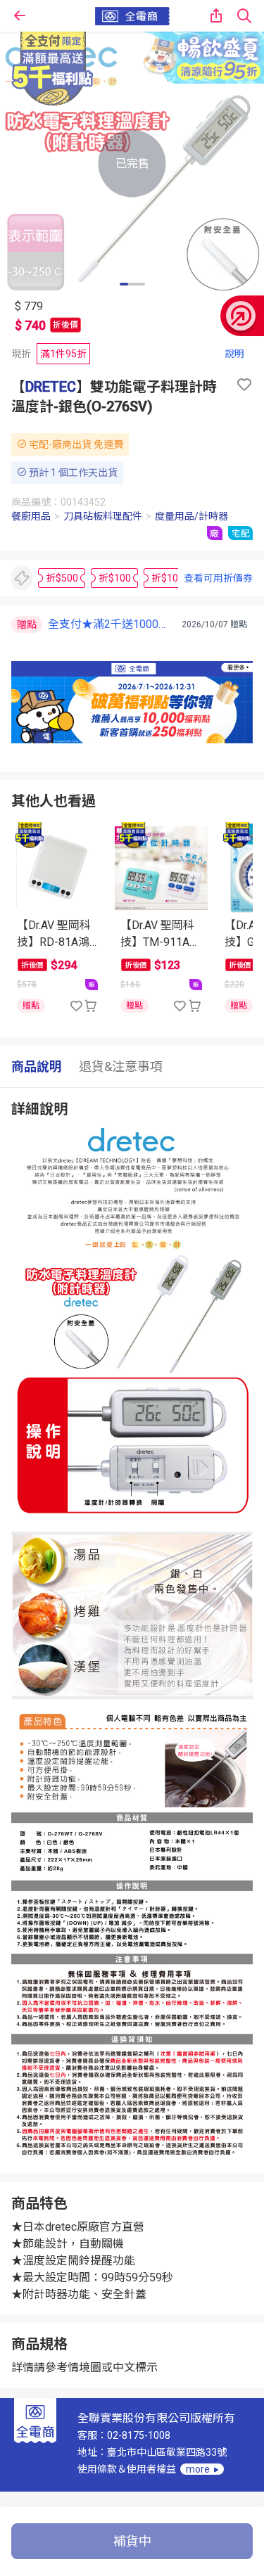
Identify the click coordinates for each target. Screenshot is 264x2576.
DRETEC (51, 387)
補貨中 (132, 2541)
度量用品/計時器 (191, 516)
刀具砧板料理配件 (103, 516)
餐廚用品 (31, 516)
